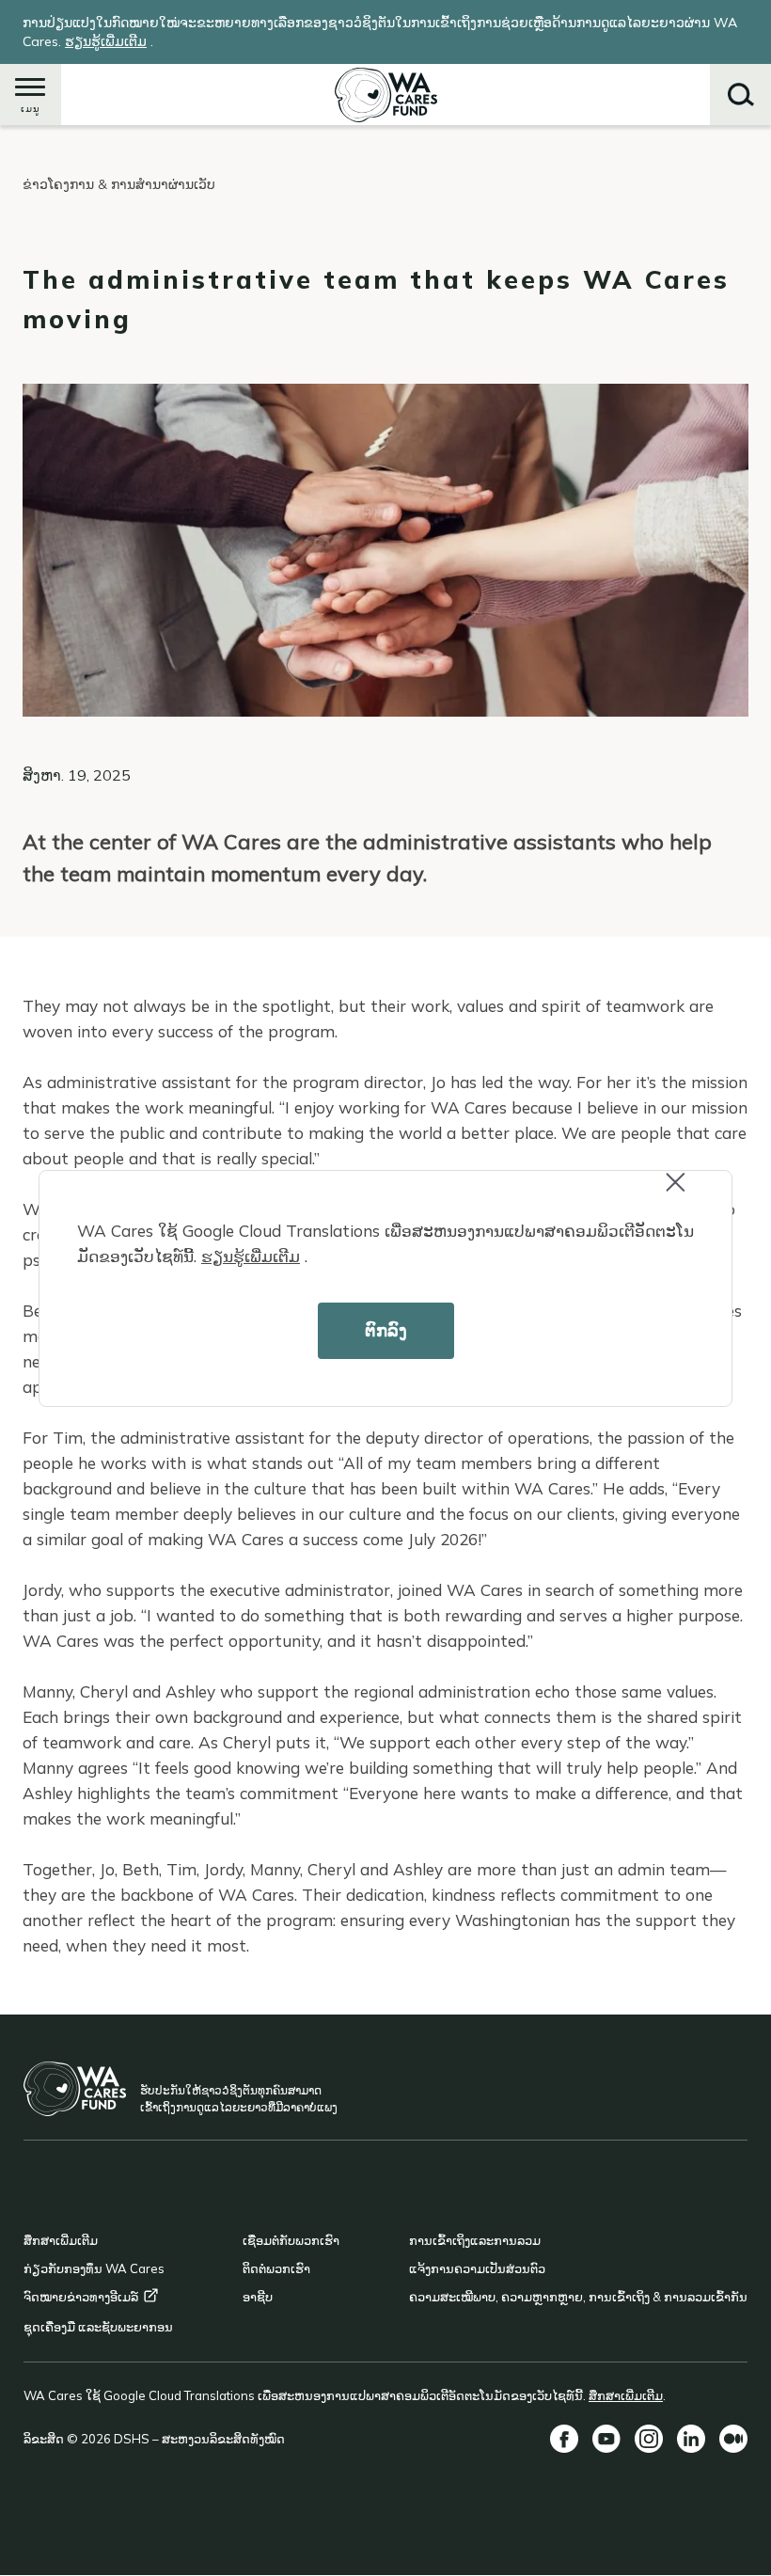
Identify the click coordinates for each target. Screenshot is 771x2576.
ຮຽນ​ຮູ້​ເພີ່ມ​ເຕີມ (251, 1256)
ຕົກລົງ (386, 1330)
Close (692, 1194)
